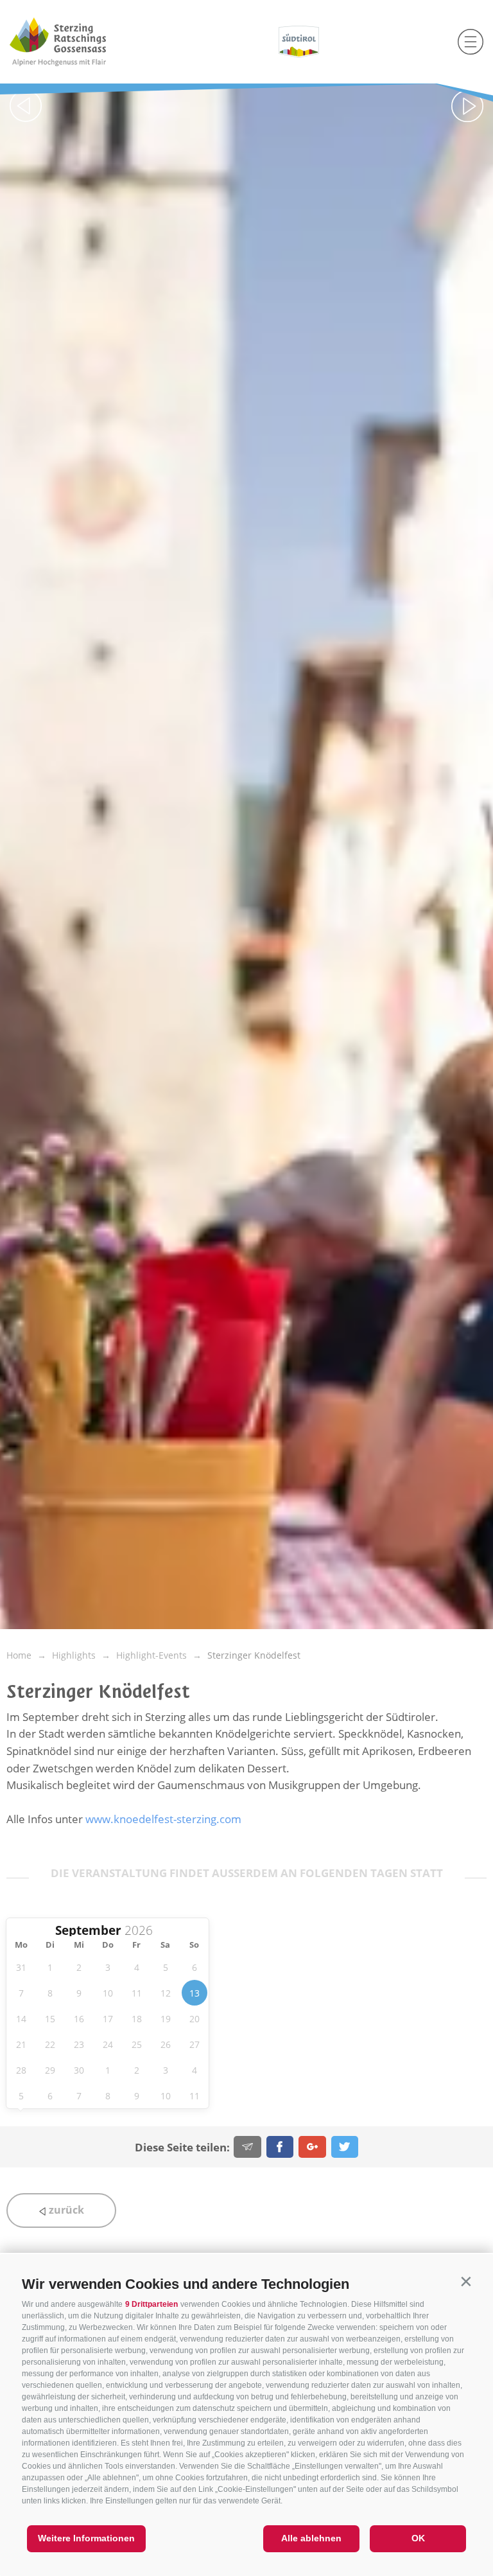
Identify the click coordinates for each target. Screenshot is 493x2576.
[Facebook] (280, 2147)
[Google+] (312, 2147)
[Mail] (247, 2147)
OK (418, 2538)
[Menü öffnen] (471, 42)
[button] (466, 2281)
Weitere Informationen (86, 2538)
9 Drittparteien (151, 2304)
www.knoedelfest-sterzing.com (163, 1819)
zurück (65, 2210)
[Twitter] (345, 2147)
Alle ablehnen (311, 2538)
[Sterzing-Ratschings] (82, 42)
